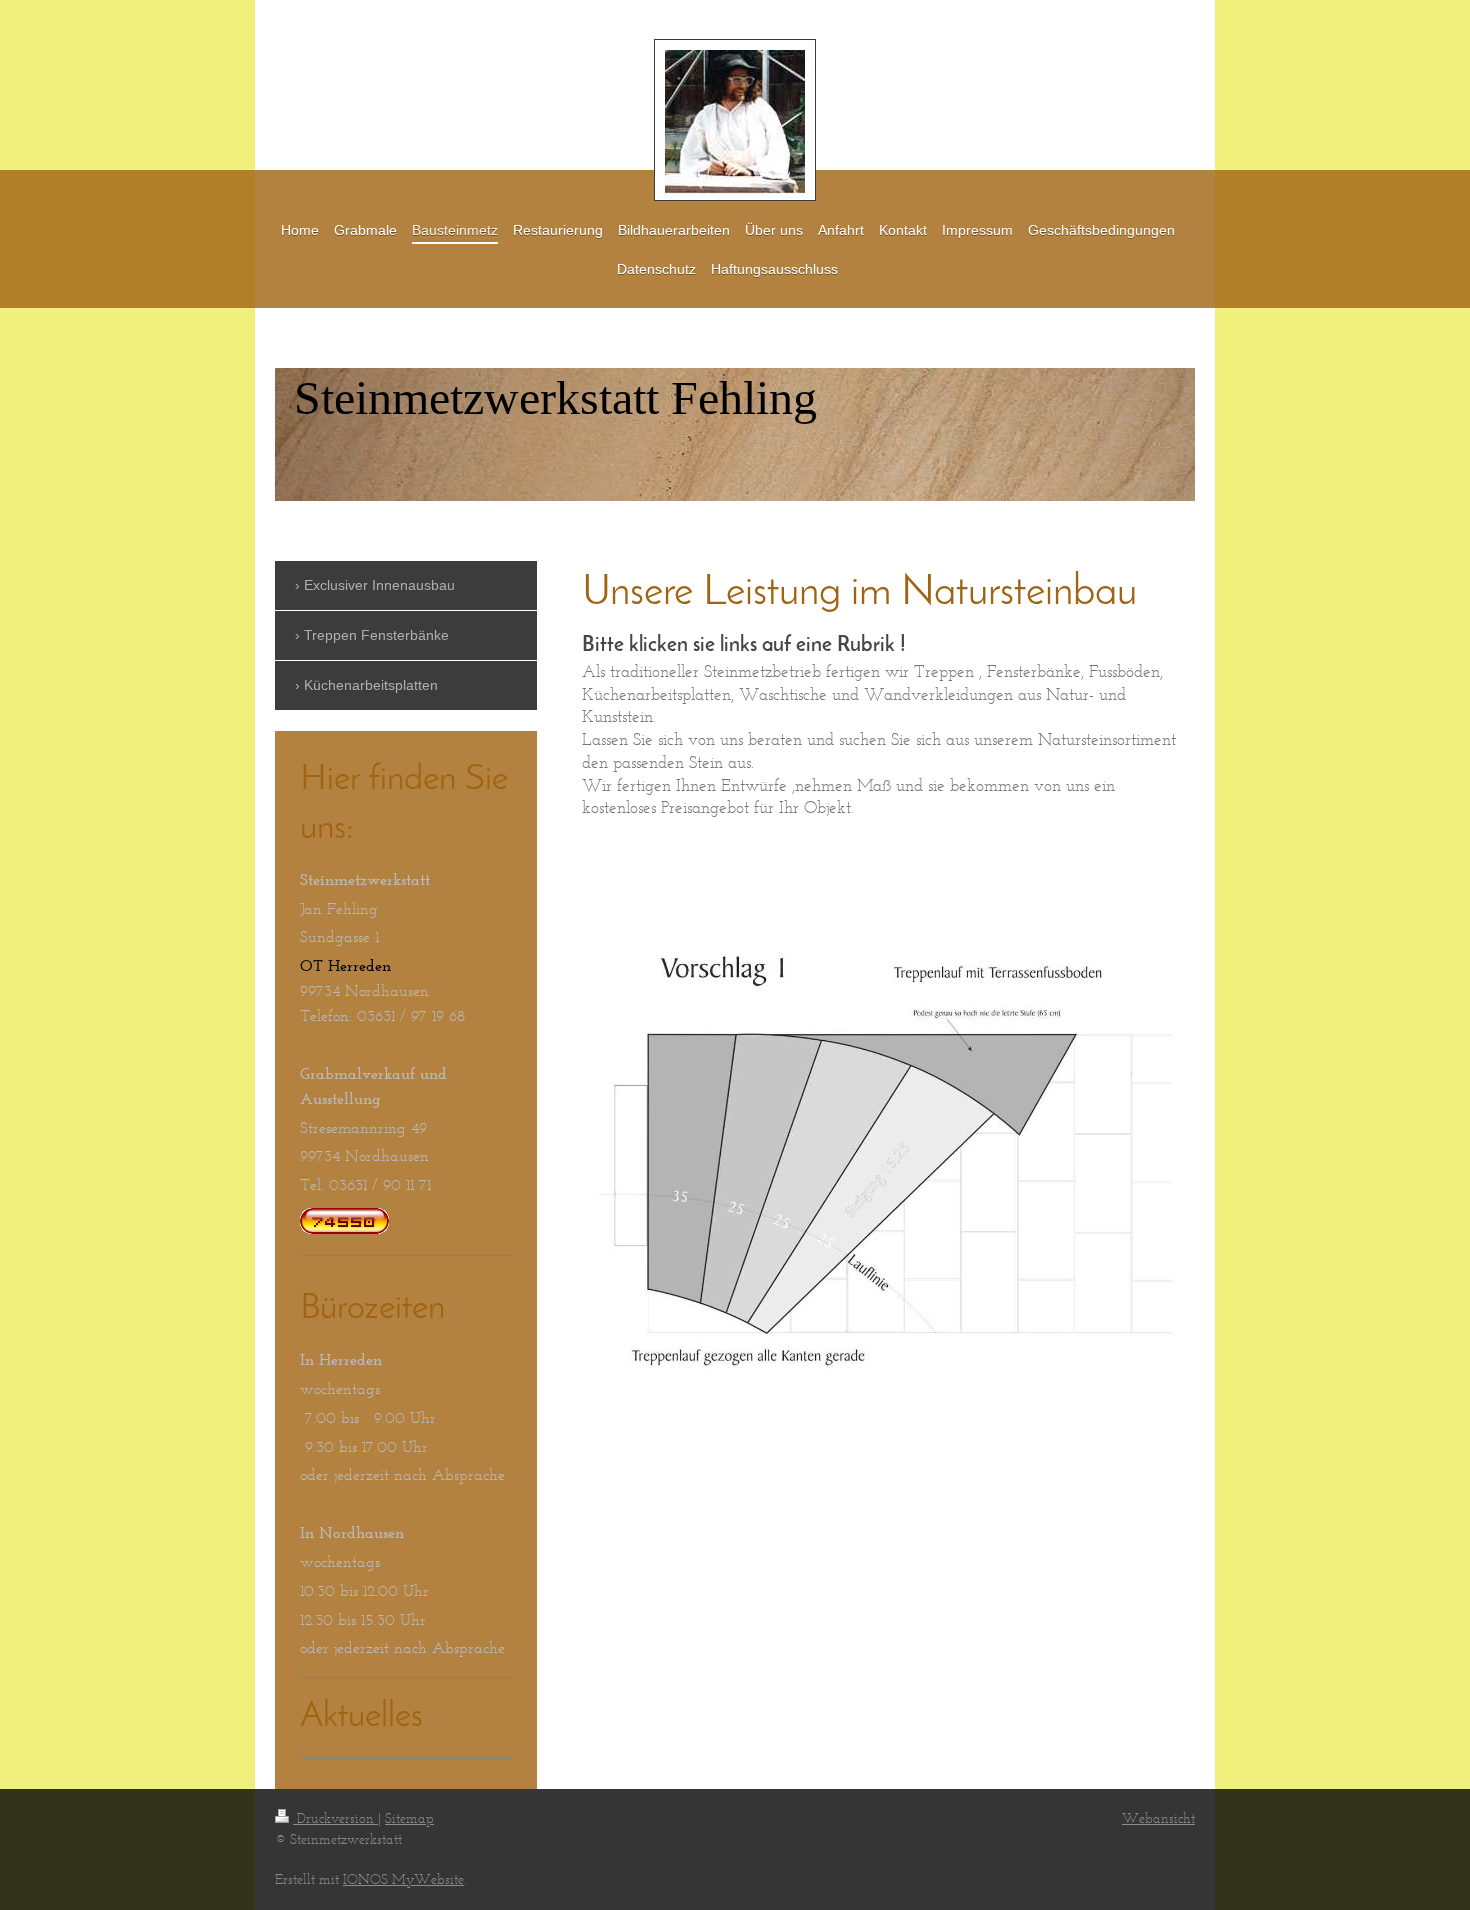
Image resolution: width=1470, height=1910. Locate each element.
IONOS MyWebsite (403, 1879)
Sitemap (409, 1818)
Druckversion (335, 1818)
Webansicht (1158, 1818)
